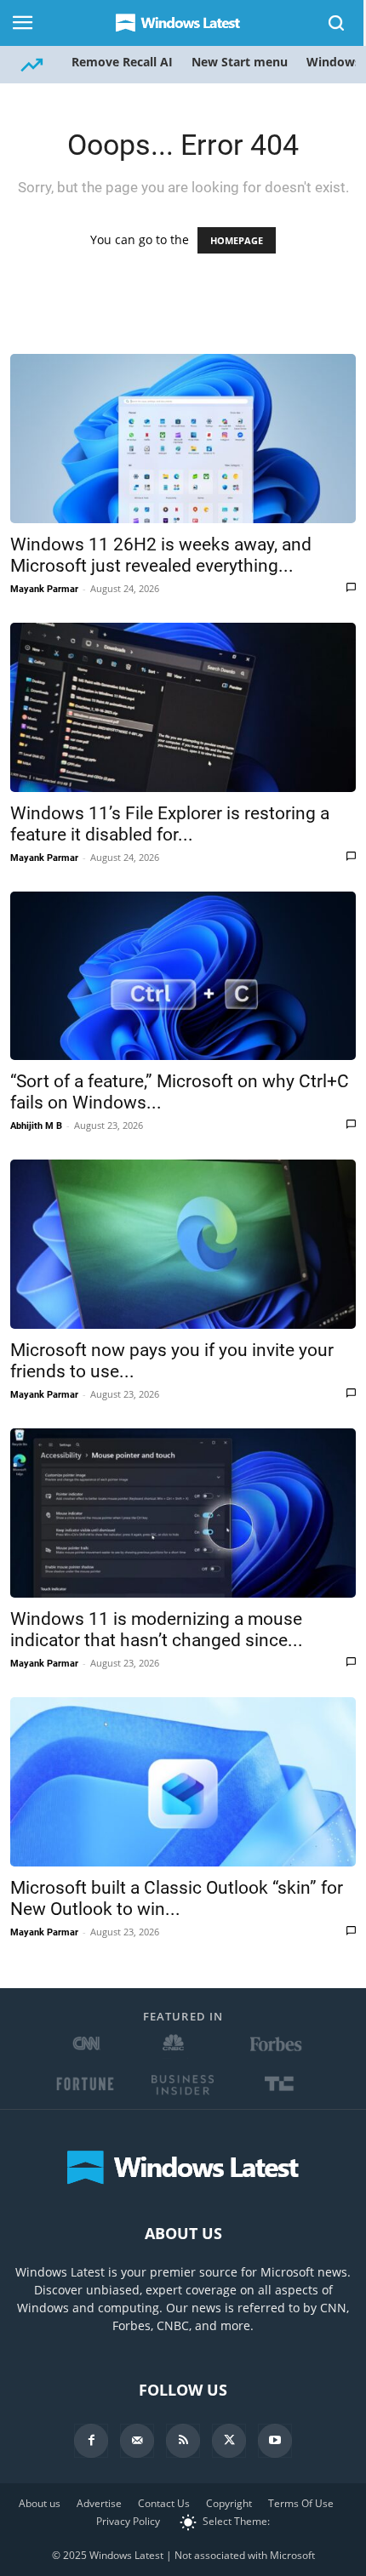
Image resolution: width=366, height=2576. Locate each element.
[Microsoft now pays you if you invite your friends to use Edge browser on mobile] (183, 1244)
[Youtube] (275, 2441)
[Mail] (137, 2441)
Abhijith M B (36, 1126)
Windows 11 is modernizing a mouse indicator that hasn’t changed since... (157, 1630)
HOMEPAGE (237, 240)
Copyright (229, 2503)
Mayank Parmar (44, 589)
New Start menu (240, 62)
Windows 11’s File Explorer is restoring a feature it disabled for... (170, 824)
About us (40, 2503)
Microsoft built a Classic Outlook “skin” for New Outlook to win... (177, 1898)
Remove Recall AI (122, 62)
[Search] (337, 23)
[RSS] (183, 2441)
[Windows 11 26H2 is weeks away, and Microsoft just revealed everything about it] (183, 439)
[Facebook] (91, 2441)
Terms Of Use (301, 2503)
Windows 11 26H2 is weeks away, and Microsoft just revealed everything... (161, 555)
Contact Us (164, 2503)
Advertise (99, 2503)
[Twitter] (229, 2441)
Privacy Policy (128, 2521)
